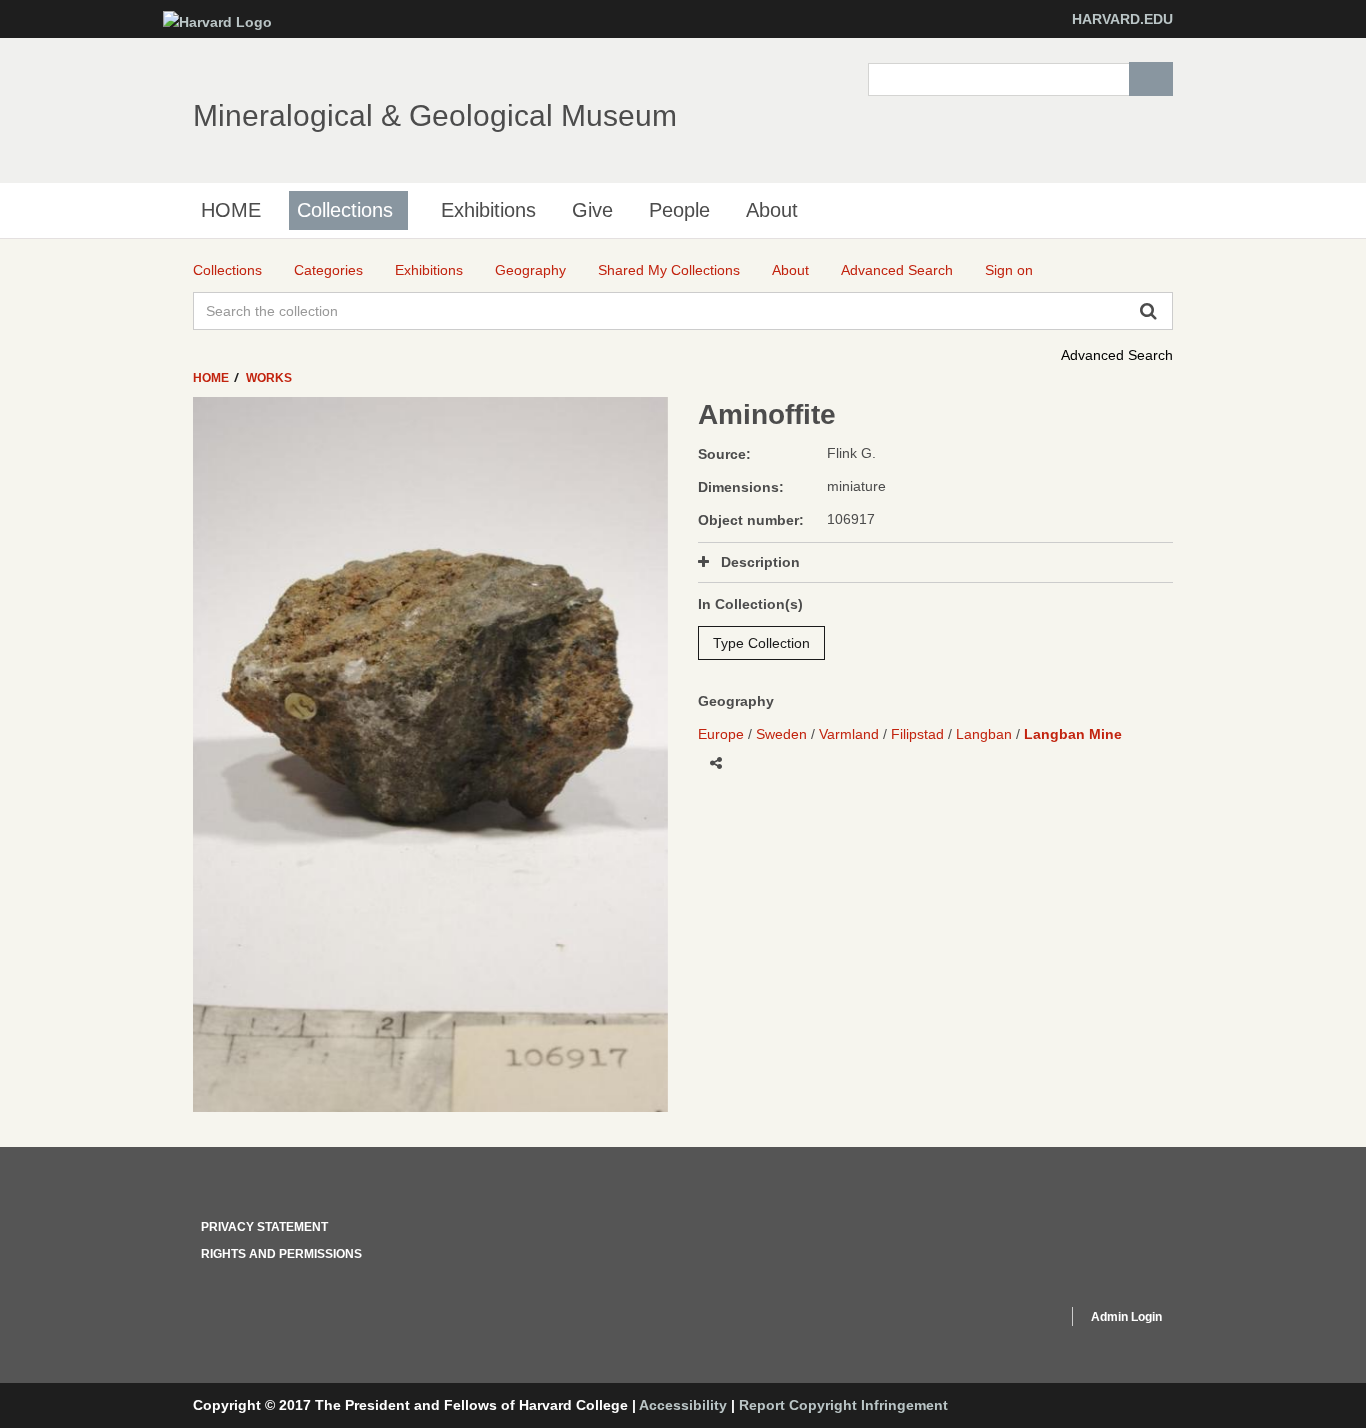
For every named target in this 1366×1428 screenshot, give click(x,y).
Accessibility (683, 1405)
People (679, 210)
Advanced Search (1117, 355)
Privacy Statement (264, 1227)
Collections (345, 210)
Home (212, 378)
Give (592, 210)
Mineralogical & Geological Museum (435, 115)
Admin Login (1126, 1317)
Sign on (1009, 270)
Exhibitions (488, 210)
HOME (231, 210)
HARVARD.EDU (1122, 19)
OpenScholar (1014, 1320)
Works (269, 378)
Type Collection (761, 643)
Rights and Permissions (281, 1254)
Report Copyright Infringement (843, 1405)
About (772, 210)
